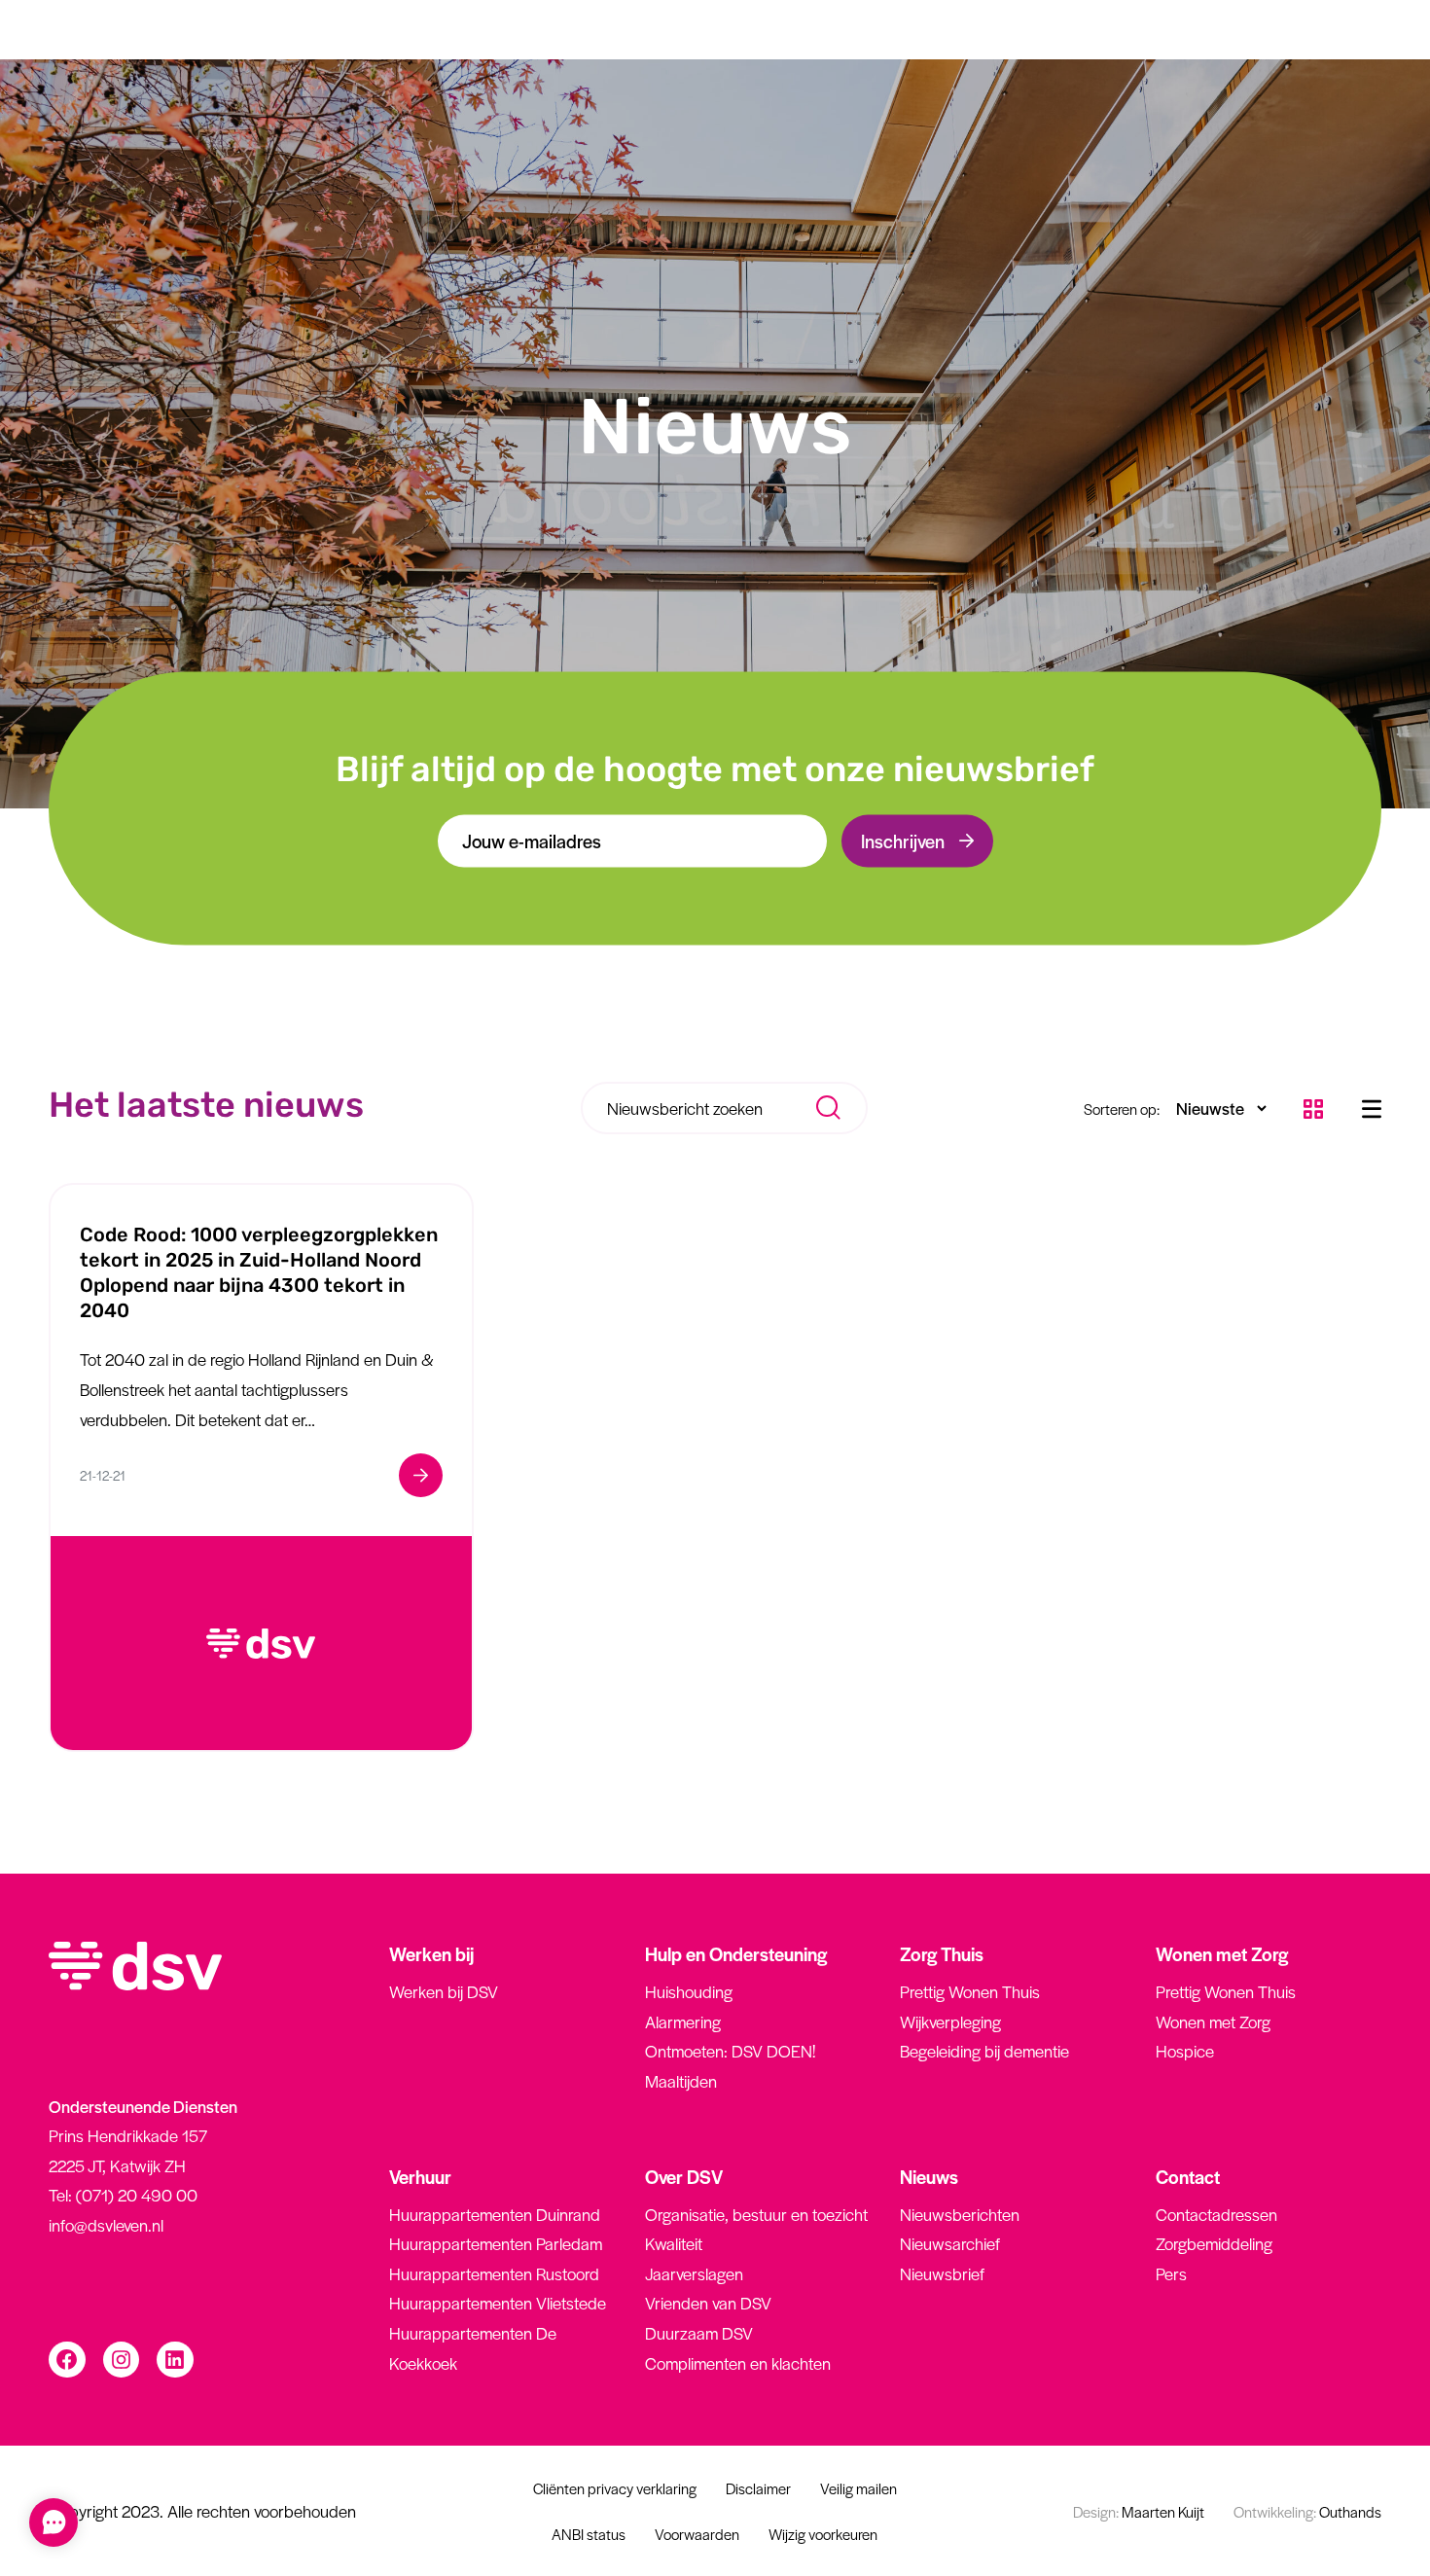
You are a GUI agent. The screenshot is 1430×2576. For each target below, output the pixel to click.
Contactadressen (1216, 2214)
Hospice (1185, 2051)
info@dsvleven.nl (106, 2225)
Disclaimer (758, 2488)
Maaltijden (681, 2081)
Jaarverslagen (694, 2273)
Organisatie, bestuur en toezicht (756, 2214)
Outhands (1307, 2511)
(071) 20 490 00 (137, 2195)
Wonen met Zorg (1213, 2021)
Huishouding (689, 1991)
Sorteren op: (1122, 1109)
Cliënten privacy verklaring (615, 2488)
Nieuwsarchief (950, 2243)
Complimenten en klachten (738, 2363)
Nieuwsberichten (960, 2214)
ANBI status (589, 2534)
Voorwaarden (697, 2534)
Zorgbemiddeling (1214, 2243)
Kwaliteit (674, 2243)
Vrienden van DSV (708, 2303)
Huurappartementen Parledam (496, 2243)
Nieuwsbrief (942, 2273)
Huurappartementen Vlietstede (498, 2303)
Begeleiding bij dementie (984, 2051)
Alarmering (683, 2021)
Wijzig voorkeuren (823, 2534)
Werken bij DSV (444, 1991)
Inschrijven (903, 840)
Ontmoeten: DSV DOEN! (730, 2051)
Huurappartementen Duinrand (495, 2214)
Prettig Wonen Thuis (970, 1991)
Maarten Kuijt (1139, 2511)
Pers (1171, 2273)
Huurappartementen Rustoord (494, 2273)
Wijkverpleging (950, 2021)
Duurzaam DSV (699, 2333)
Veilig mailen (858, 2488)
